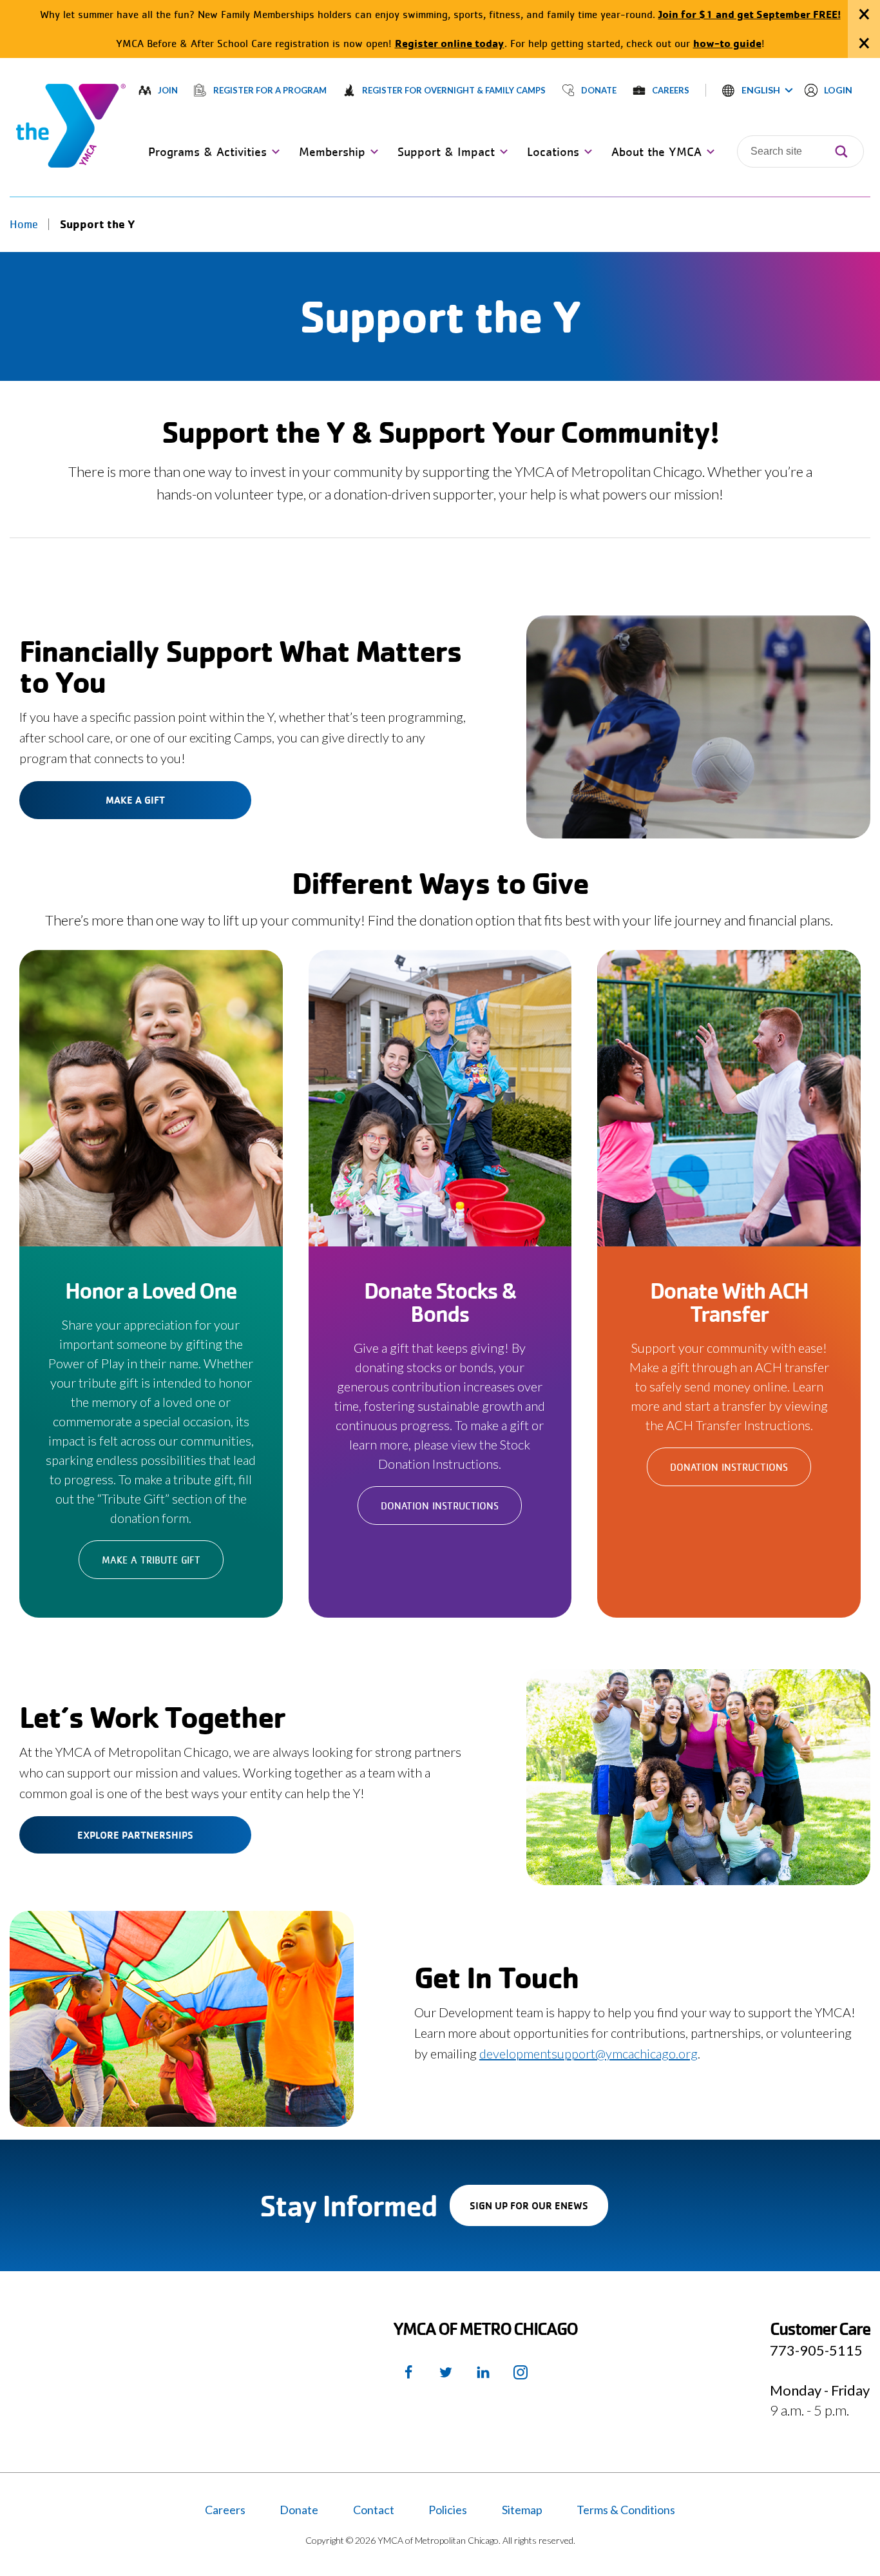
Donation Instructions (440, 1506)
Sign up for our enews (539, 2212)
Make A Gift (135, 800)
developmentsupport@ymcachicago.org (588, 2053)
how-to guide (727, 43)
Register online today (450, 43)
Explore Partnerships (135, 1835)
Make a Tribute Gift (151, 1560)
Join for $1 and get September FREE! (750, 14)
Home (24, 224)
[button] (758, 90)
